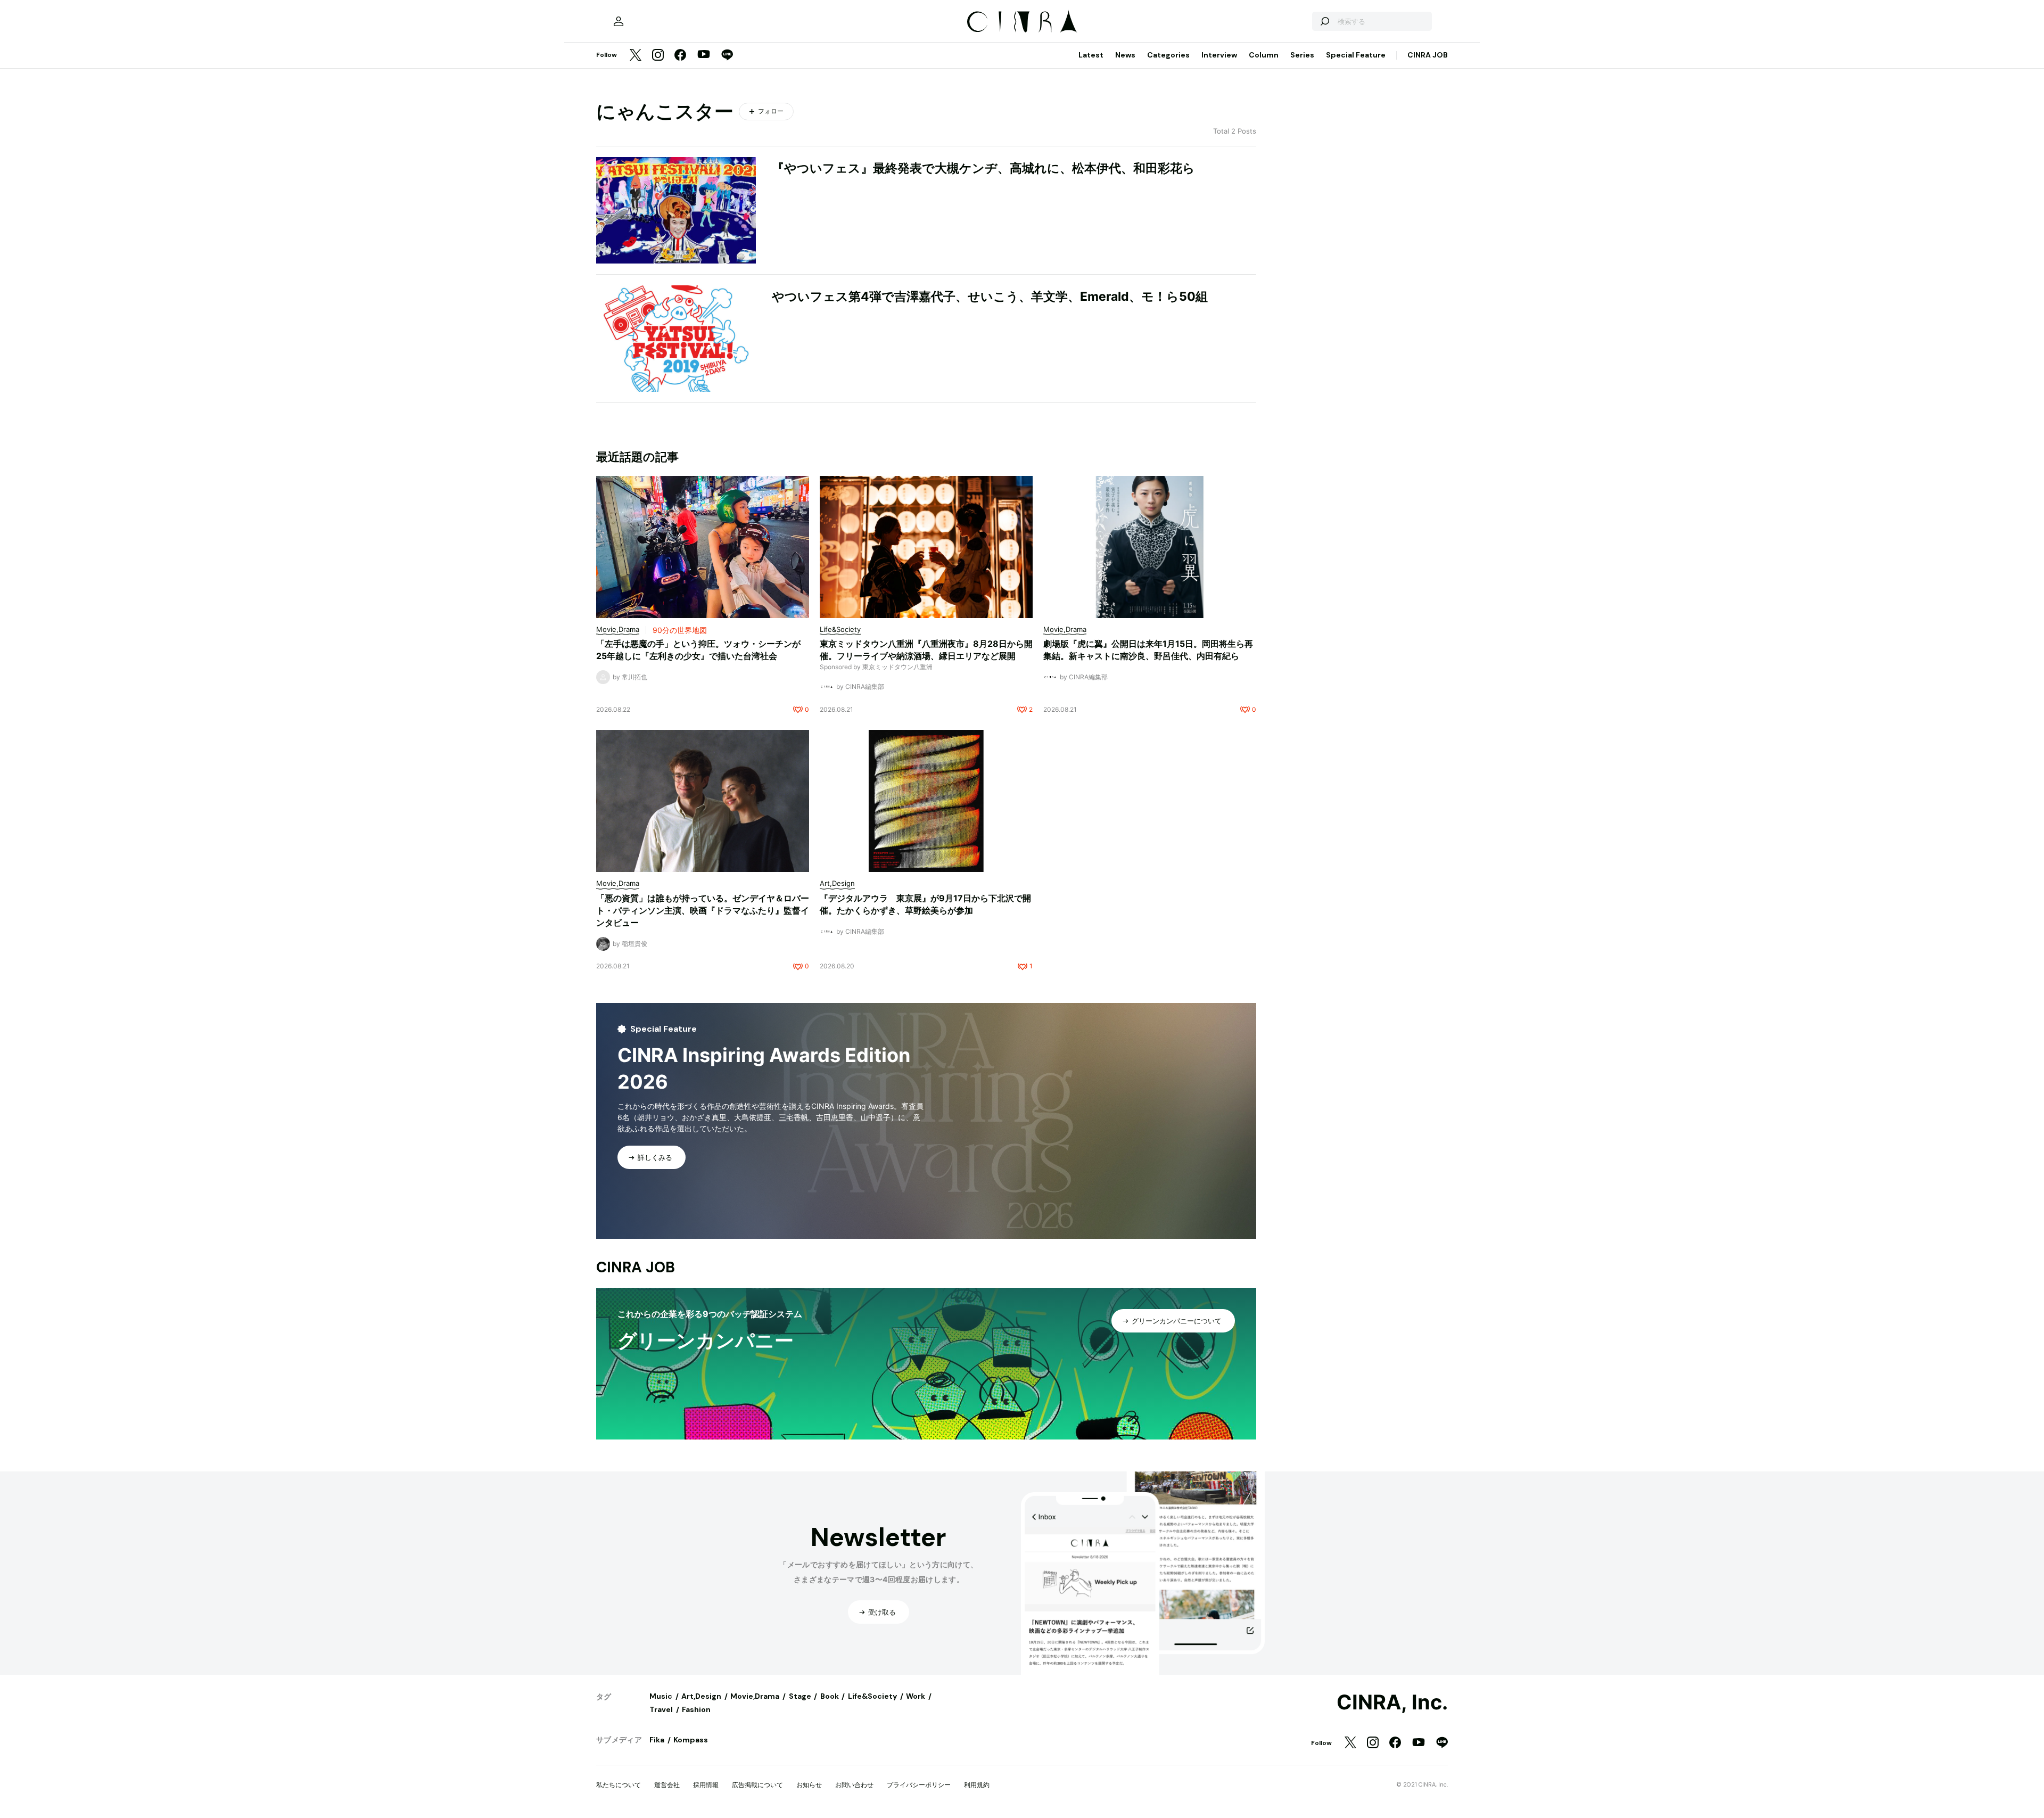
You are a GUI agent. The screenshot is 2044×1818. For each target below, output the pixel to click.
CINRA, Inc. (1392, 1702)
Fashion (696, 1709)
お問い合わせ (854, 1785)
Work (916, 1696)
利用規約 (977, 1785)
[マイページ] (619, 21)
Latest (1091, 55)
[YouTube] (704, 55)
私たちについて (619, 1785)
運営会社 (667, 1785)
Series (1302, 55)
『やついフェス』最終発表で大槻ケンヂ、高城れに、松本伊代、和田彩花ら (983, 168)
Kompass (691, 1740)
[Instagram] (658, 56)
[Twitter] (636, 56)
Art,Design (701, 1696)
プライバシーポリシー (919, 1785)
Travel (661, 1709)
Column (1264, 55)
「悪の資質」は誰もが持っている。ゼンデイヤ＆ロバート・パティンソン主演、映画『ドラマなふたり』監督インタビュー (703, 910)
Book (830, 1696)
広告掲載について (757, 1785)
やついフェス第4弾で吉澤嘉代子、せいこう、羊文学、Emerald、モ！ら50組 (990, 297)
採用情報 (706, 1785)
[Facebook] (680, 56)
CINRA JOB (1428, 55)
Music (661, 1696)
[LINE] (727, 56)
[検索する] (1324, 21)
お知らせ (809, 1785)
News (1125, 55)
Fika (657, 1740)
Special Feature (1356, 55)
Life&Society (872, 1696)
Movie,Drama (755, 1696)
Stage (800, 1696)
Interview (1219, 55)
